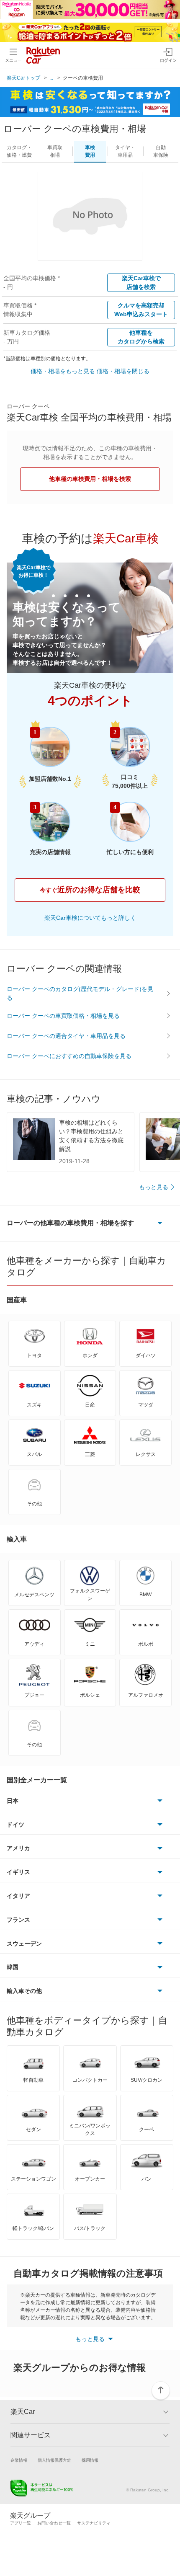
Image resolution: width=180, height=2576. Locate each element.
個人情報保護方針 (54, 2460)
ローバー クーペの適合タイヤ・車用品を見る (66, 1036)
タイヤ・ (125, 151)
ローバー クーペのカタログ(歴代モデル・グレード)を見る (80, 993)
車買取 (55, 151)
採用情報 (90, 2460)
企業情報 (19, 2460)
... (51, 78)
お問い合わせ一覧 (54, 2523)
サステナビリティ (94, 2523)
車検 (90, 151)
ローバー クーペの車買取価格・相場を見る (63, 1016)
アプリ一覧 (21, 2523)
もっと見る (154, 1187)
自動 (161, 151)
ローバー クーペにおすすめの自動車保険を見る (69, 1056)
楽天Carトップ (23, 78)
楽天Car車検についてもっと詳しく (90, 918)
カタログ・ (19, 151)
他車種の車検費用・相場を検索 (90, 479)
